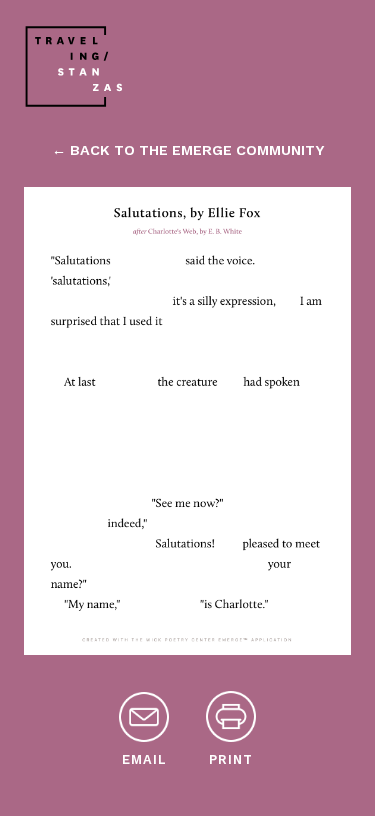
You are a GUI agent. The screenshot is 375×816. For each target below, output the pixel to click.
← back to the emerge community (188, 150)
